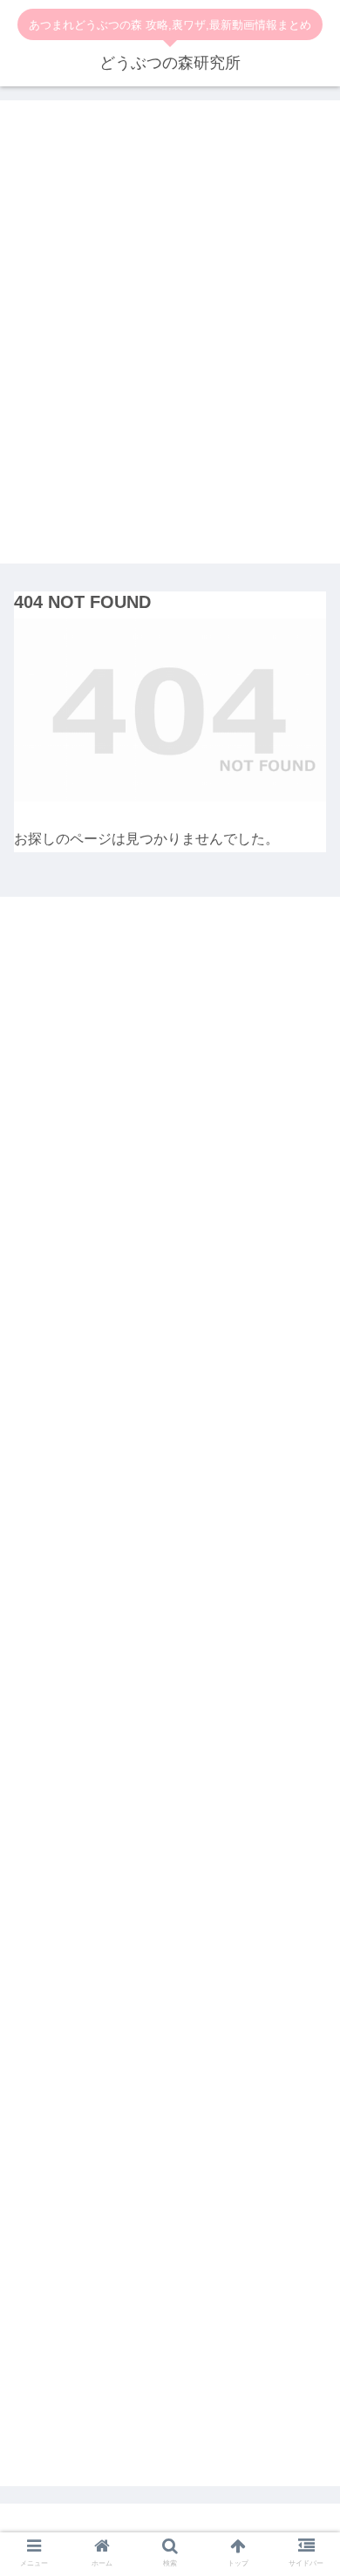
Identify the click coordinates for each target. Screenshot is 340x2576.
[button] (308, 1680)
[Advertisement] (170, 345)
